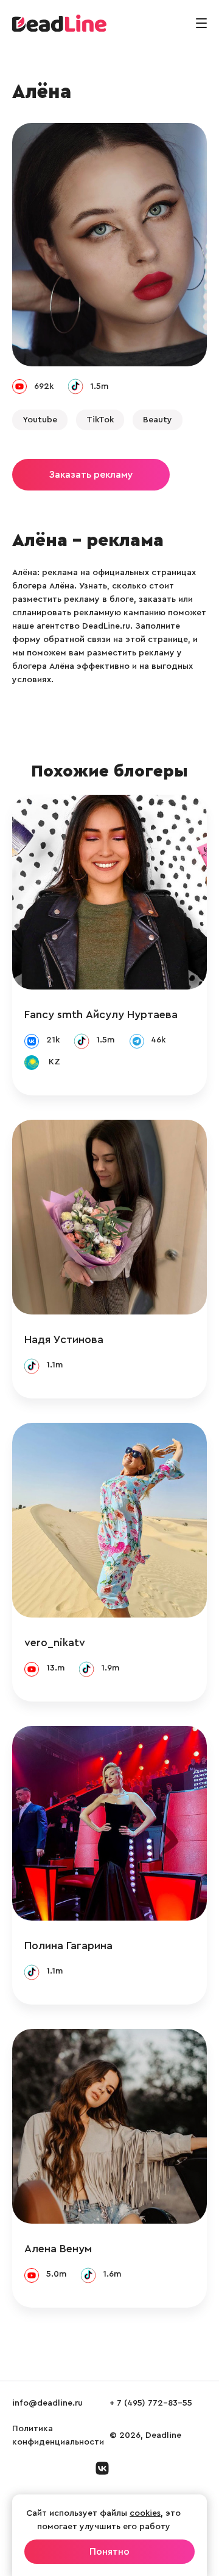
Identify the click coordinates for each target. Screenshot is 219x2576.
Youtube (40, 420)
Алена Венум (58, 2249)
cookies (145, 2513)
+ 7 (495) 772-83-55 (151, 2403)
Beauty (158, 420)
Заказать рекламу (91, 475)
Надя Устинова (64, 1339)
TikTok (100, 420)
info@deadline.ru (47, 2403)
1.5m (99, 386)
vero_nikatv (55, 1642)
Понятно (109, 2552)
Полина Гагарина (68, 1946)
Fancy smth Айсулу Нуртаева (101, 1014)
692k (44, 386)
